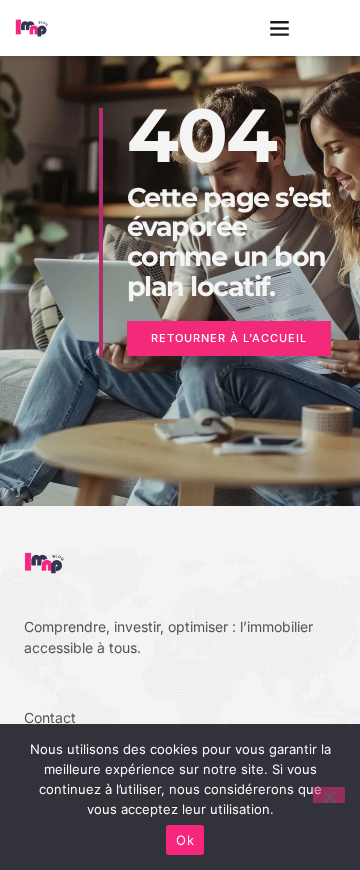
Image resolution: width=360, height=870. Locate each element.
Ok (185, 840)
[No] (329, 795)
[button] (280, 28)
